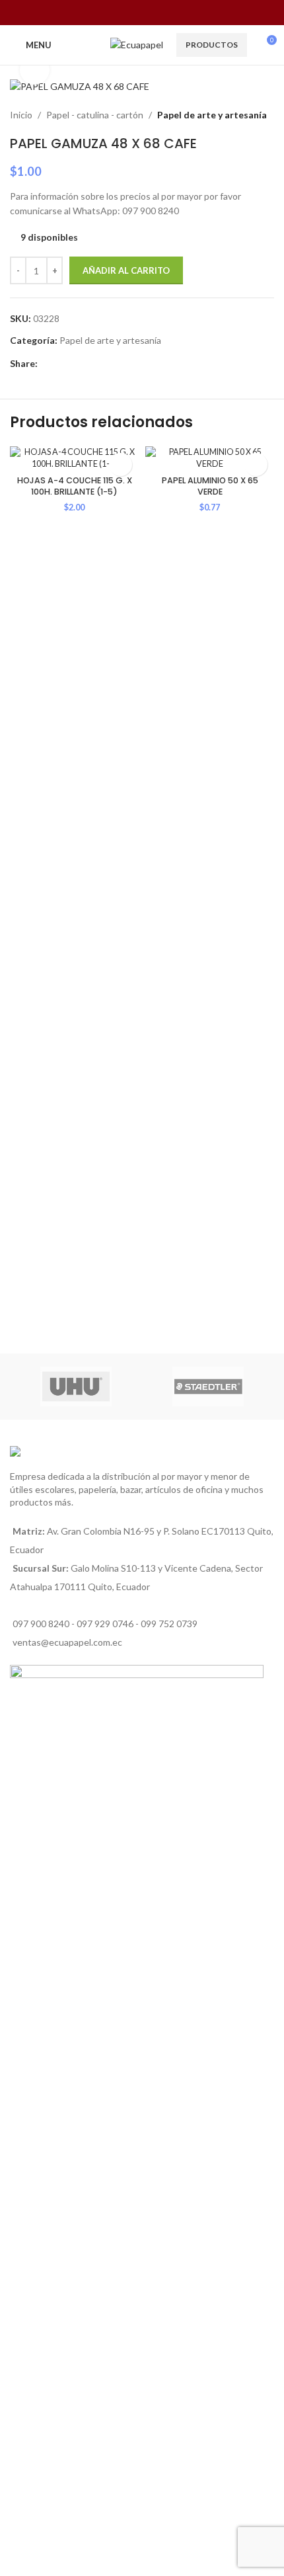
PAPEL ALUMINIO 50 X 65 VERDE (210, 486)
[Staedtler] (208, 1387)
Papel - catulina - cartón (95, 115)
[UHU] (76, 1387)
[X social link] (60, 363)
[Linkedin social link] (76, 363)
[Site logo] (137, 44)
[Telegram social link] (106, 363)
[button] (121, 464)
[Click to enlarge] (35, 70)
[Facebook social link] (117, 13)
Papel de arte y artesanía (212, 115)
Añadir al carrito (126, 270)
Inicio (21, 115)
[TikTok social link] (167, 13)
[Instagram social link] (134, 13)
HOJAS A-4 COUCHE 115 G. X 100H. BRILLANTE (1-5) (75, 486)
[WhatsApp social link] (150, 13)
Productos (212, 45)
